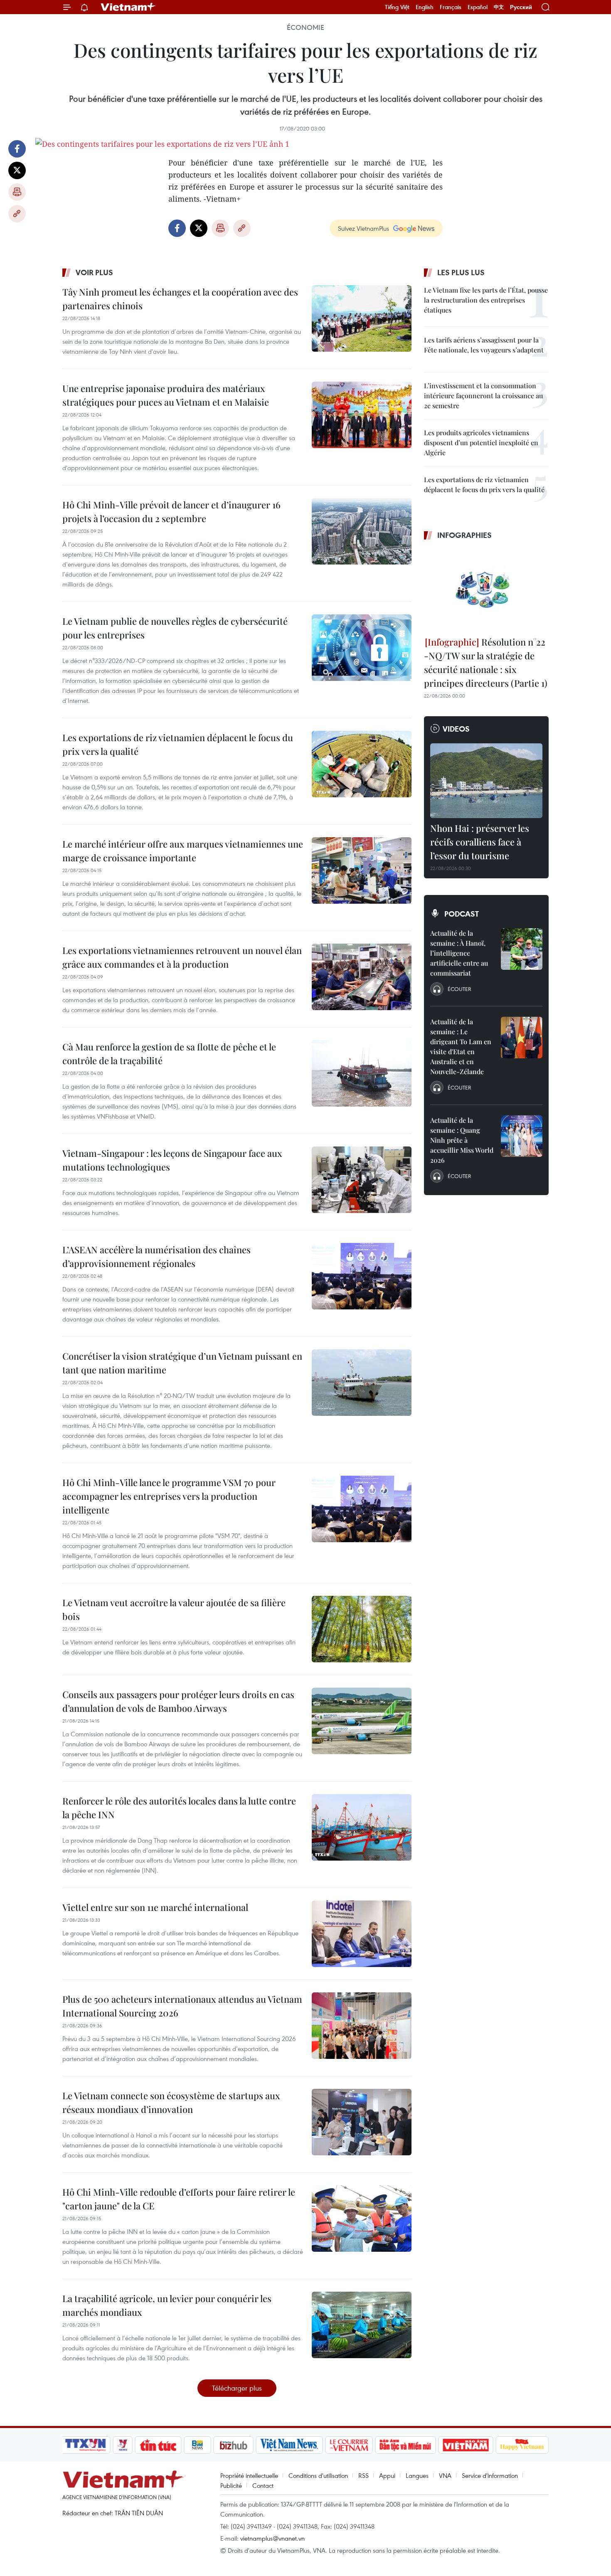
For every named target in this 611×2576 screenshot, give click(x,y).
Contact (263, 2485)
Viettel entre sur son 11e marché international (155, 1907)
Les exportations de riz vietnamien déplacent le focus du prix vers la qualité (178, 744)
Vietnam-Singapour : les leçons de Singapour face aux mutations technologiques (172, 1160)
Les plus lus (461, 272)
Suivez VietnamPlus (363, 228)
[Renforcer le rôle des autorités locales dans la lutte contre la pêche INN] (362, 1827)
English (425, 7)
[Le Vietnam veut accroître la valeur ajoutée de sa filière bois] (362, 1629)
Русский (521, 7)
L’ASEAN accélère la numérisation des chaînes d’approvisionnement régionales (156, 1256)
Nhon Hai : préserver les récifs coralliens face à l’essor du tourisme (480, 842)
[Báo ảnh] (466, 2445)
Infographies (464, 535)
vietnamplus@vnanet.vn (272, 2538)
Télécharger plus (237, 2388)
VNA (445, 2475)
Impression (17, 192)
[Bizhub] (233, 2445)
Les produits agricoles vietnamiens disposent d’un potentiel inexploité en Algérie (481, 442)
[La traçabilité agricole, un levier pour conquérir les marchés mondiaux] (362, 2325)
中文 (499, 7)
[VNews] (123, 2445)
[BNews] (198, 2445)
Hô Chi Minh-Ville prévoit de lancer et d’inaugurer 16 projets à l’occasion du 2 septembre (171, 512)
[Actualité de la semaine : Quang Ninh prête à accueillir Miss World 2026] (522, 1136)
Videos (456, 729)
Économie (305, 27)
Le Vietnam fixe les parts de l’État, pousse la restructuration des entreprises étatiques (486, 300)
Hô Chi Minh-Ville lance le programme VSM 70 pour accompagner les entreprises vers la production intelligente (169, 1496)
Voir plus (94, 272)
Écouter (459, 989)
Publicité (231, 2485)
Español (478, 7)
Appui (387, 2475)
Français (451, 7)
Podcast (462, 914)
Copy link (17, 214)
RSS (363, 2475)
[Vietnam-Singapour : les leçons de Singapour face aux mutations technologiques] (362, 1180)
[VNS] (289, 2445)
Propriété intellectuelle (249, 2475)
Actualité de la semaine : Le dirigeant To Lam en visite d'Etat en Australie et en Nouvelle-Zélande (461, 1046)
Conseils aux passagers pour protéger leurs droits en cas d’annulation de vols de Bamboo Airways (178, 1701)
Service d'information (490, 2475)
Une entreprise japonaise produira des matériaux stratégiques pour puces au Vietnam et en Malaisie (166, 395)
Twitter (17, 170)
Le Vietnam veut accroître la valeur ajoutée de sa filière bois (174, 1609)
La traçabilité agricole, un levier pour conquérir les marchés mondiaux (167, 2305)
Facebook (17, 149)
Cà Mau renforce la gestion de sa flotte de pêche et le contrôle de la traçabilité (169, 1054)
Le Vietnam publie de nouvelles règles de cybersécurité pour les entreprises (175, 628)
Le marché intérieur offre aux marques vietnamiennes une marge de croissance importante (183, 851)
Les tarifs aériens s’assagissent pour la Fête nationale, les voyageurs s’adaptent (484, 345)
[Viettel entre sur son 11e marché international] (362, 1934)
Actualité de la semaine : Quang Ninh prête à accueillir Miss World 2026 (462, 1140)
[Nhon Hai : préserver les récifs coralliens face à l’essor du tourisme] (486, 781)
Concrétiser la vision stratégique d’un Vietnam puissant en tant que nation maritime (182, 1363)
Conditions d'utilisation (318, 2475)
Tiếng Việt (397, 7)
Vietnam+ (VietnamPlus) (128, 7)
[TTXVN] (86, 2445)
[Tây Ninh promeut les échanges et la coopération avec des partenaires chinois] (362, 318)
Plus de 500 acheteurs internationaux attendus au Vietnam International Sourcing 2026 (182, 2006)
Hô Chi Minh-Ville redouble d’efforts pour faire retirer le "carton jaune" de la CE (179, 2199)
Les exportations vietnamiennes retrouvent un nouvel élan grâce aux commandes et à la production (182, 957)
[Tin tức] (158, 2445)
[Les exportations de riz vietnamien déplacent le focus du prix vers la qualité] (362, 764)
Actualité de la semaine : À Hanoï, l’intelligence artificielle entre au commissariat (459, 953)
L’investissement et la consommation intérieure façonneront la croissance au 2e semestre (483, 396)
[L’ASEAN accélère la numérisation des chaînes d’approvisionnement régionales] (362, 1276)
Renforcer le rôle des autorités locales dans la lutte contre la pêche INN (179, 1808)
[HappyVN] (522, 2445)
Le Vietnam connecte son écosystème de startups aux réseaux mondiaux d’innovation (171, 2102)
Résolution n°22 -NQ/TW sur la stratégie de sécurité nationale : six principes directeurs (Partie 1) (486, 662)
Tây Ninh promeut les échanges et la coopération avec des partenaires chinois (180, 299)
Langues (417, 2475)
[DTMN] (405, 2445)
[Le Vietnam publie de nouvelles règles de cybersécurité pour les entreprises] (362, 648)
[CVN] (349, 2445)
